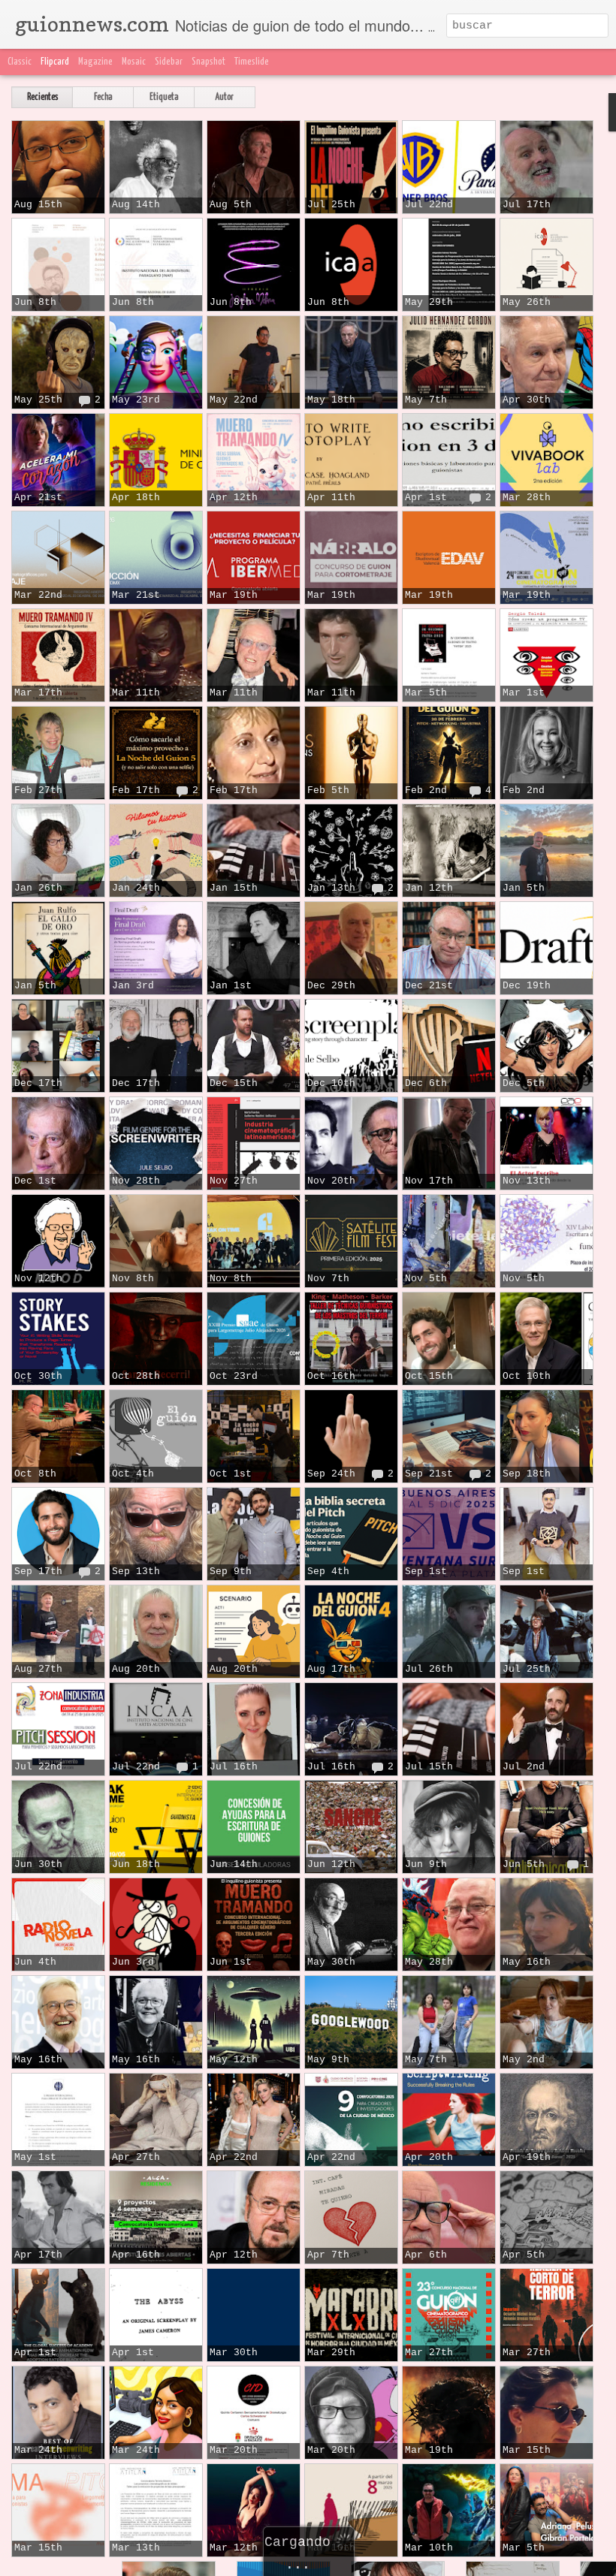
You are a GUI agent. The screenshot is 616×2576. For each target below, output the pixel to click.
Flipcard (55, 62)
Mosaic (134, 62)
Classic (20, 62)
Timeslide (252, 62)
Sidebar (169, 62)
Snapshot (208, 62)
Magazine (95, 62)
